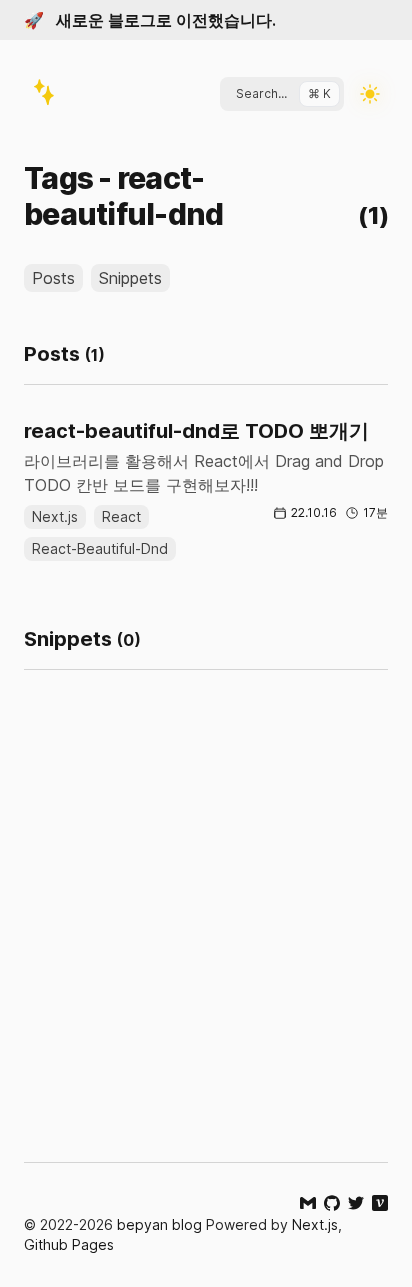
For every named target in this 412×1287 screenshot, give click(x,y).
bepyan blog (159, 1224)
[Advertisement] (206, 956)
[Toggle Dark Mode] (370, 94)
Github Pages (69, 1244)
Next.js (315, 1224)
